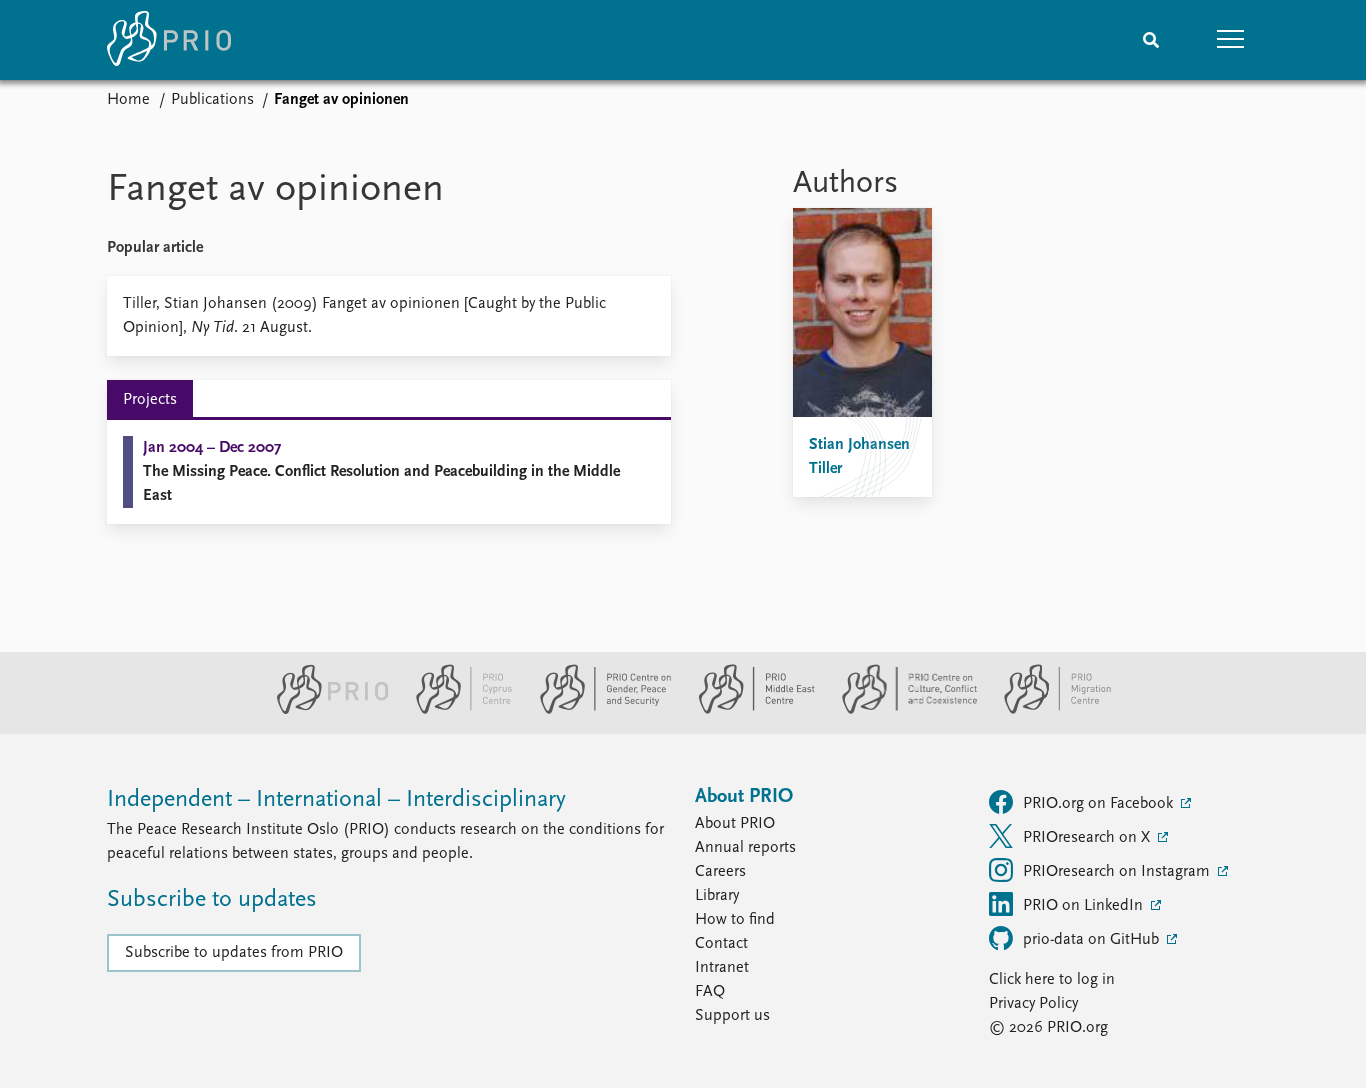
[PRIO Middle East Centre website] (748, 710)
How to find (735, 920)
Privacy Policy (1033, 1004)
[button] (1231, 40)
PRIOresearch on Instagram (1118, 872)
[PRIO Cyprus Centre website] (456, 710)
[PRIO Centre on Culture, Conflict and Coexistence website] (901, 710)
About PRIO (735, 824)
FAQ (710, 992)
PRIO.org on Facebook (1100, 804)
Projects (150, 400)
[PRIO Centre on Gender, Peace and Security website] (597, 710)
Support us (732, 1016)
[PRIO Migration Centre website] (1047, 710)
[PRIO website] (324, 710)
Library (717, 896)
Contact (721, 944)
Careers (720, 872)
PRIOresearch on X (1088, 838)
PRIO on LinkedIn (1085, 906)
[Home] (169, 40)
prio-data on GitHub (1093, 940)
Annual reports (745, 848)
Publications (212, 100)
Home (128, 100)
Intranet (722, 968)
